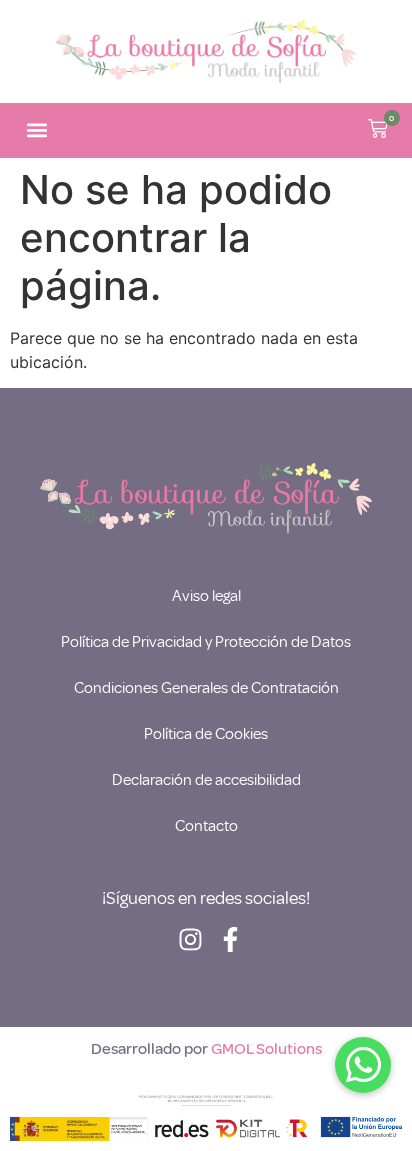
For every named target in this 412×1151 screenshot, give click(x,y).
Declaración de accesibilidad (206, 780)
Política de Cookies (206, 734)
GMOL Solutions (266, 1049)
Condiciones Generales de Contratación (206, 688)
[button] (36, 130)
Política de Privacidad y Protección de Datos (206, 642)
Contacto (206, 826)
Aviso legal (206, 596)
